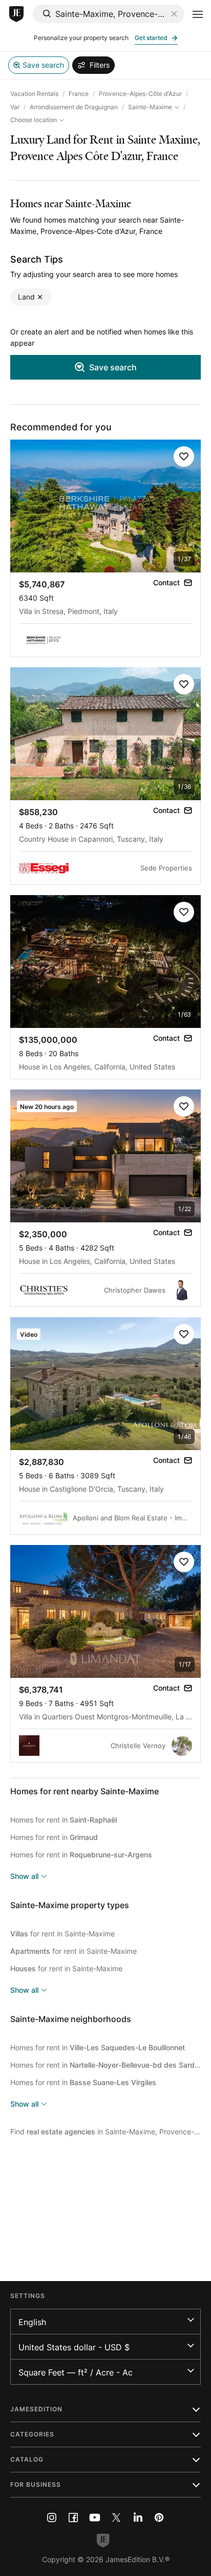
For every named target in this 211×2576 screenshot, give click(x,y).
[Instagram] (52, 2518)
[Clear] (174, 14)
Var (15, 107)
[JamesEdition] (16, 14)
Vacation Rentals (34, 94)
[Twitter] (116, 2518)
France (79, 94)
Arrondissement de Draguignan (74, 107)
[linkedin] (138, 2518)
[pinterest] (159, 2518)
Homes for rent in (64, 1820)
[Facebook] (73, 2518)
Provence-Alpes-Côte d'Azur (140, 94)
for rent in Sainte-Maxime (62, 1934)
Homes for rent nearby (85, 1791)
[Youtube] (95, 2518)
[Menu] (198, 14)
